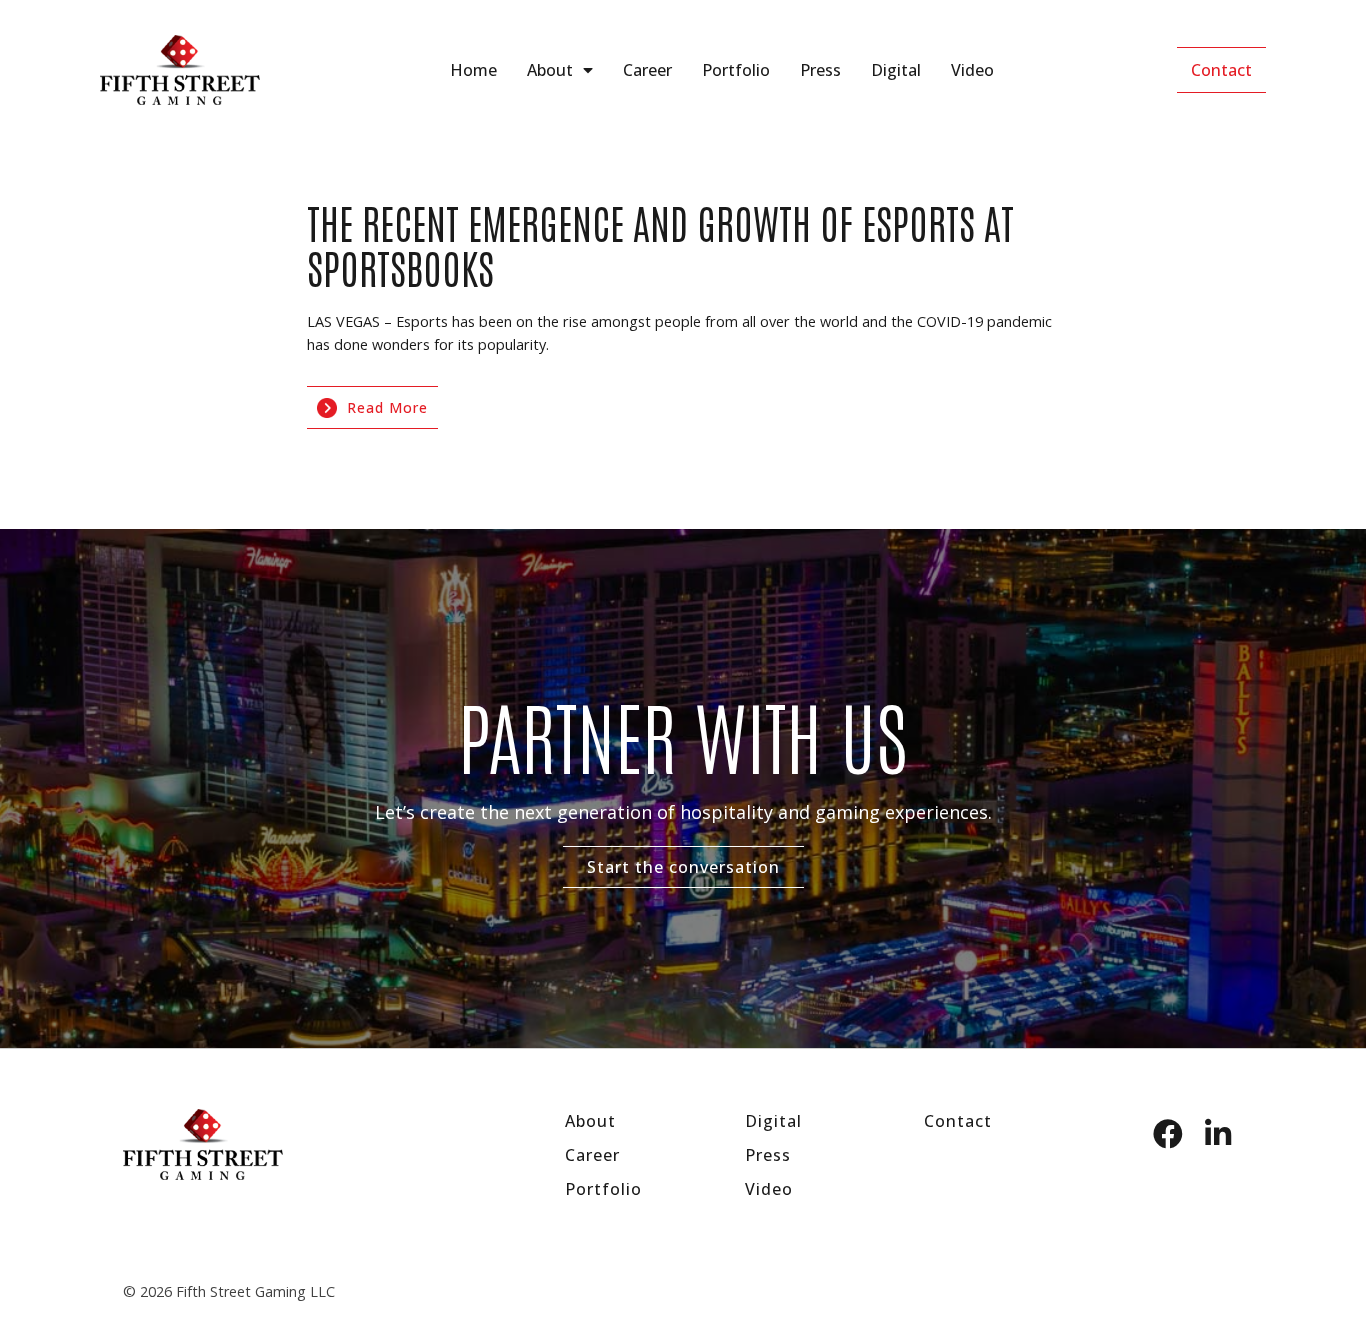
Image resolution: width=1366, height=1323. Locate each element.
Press (820, 70)
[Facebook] (1168, 1134)
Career (647, 70)
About (550, 70)
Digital (896, 70)
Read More (387, 407)
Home (473, 70)
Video (972, 70)
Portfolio (736, 70)
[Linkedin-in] (1218, 1134)
